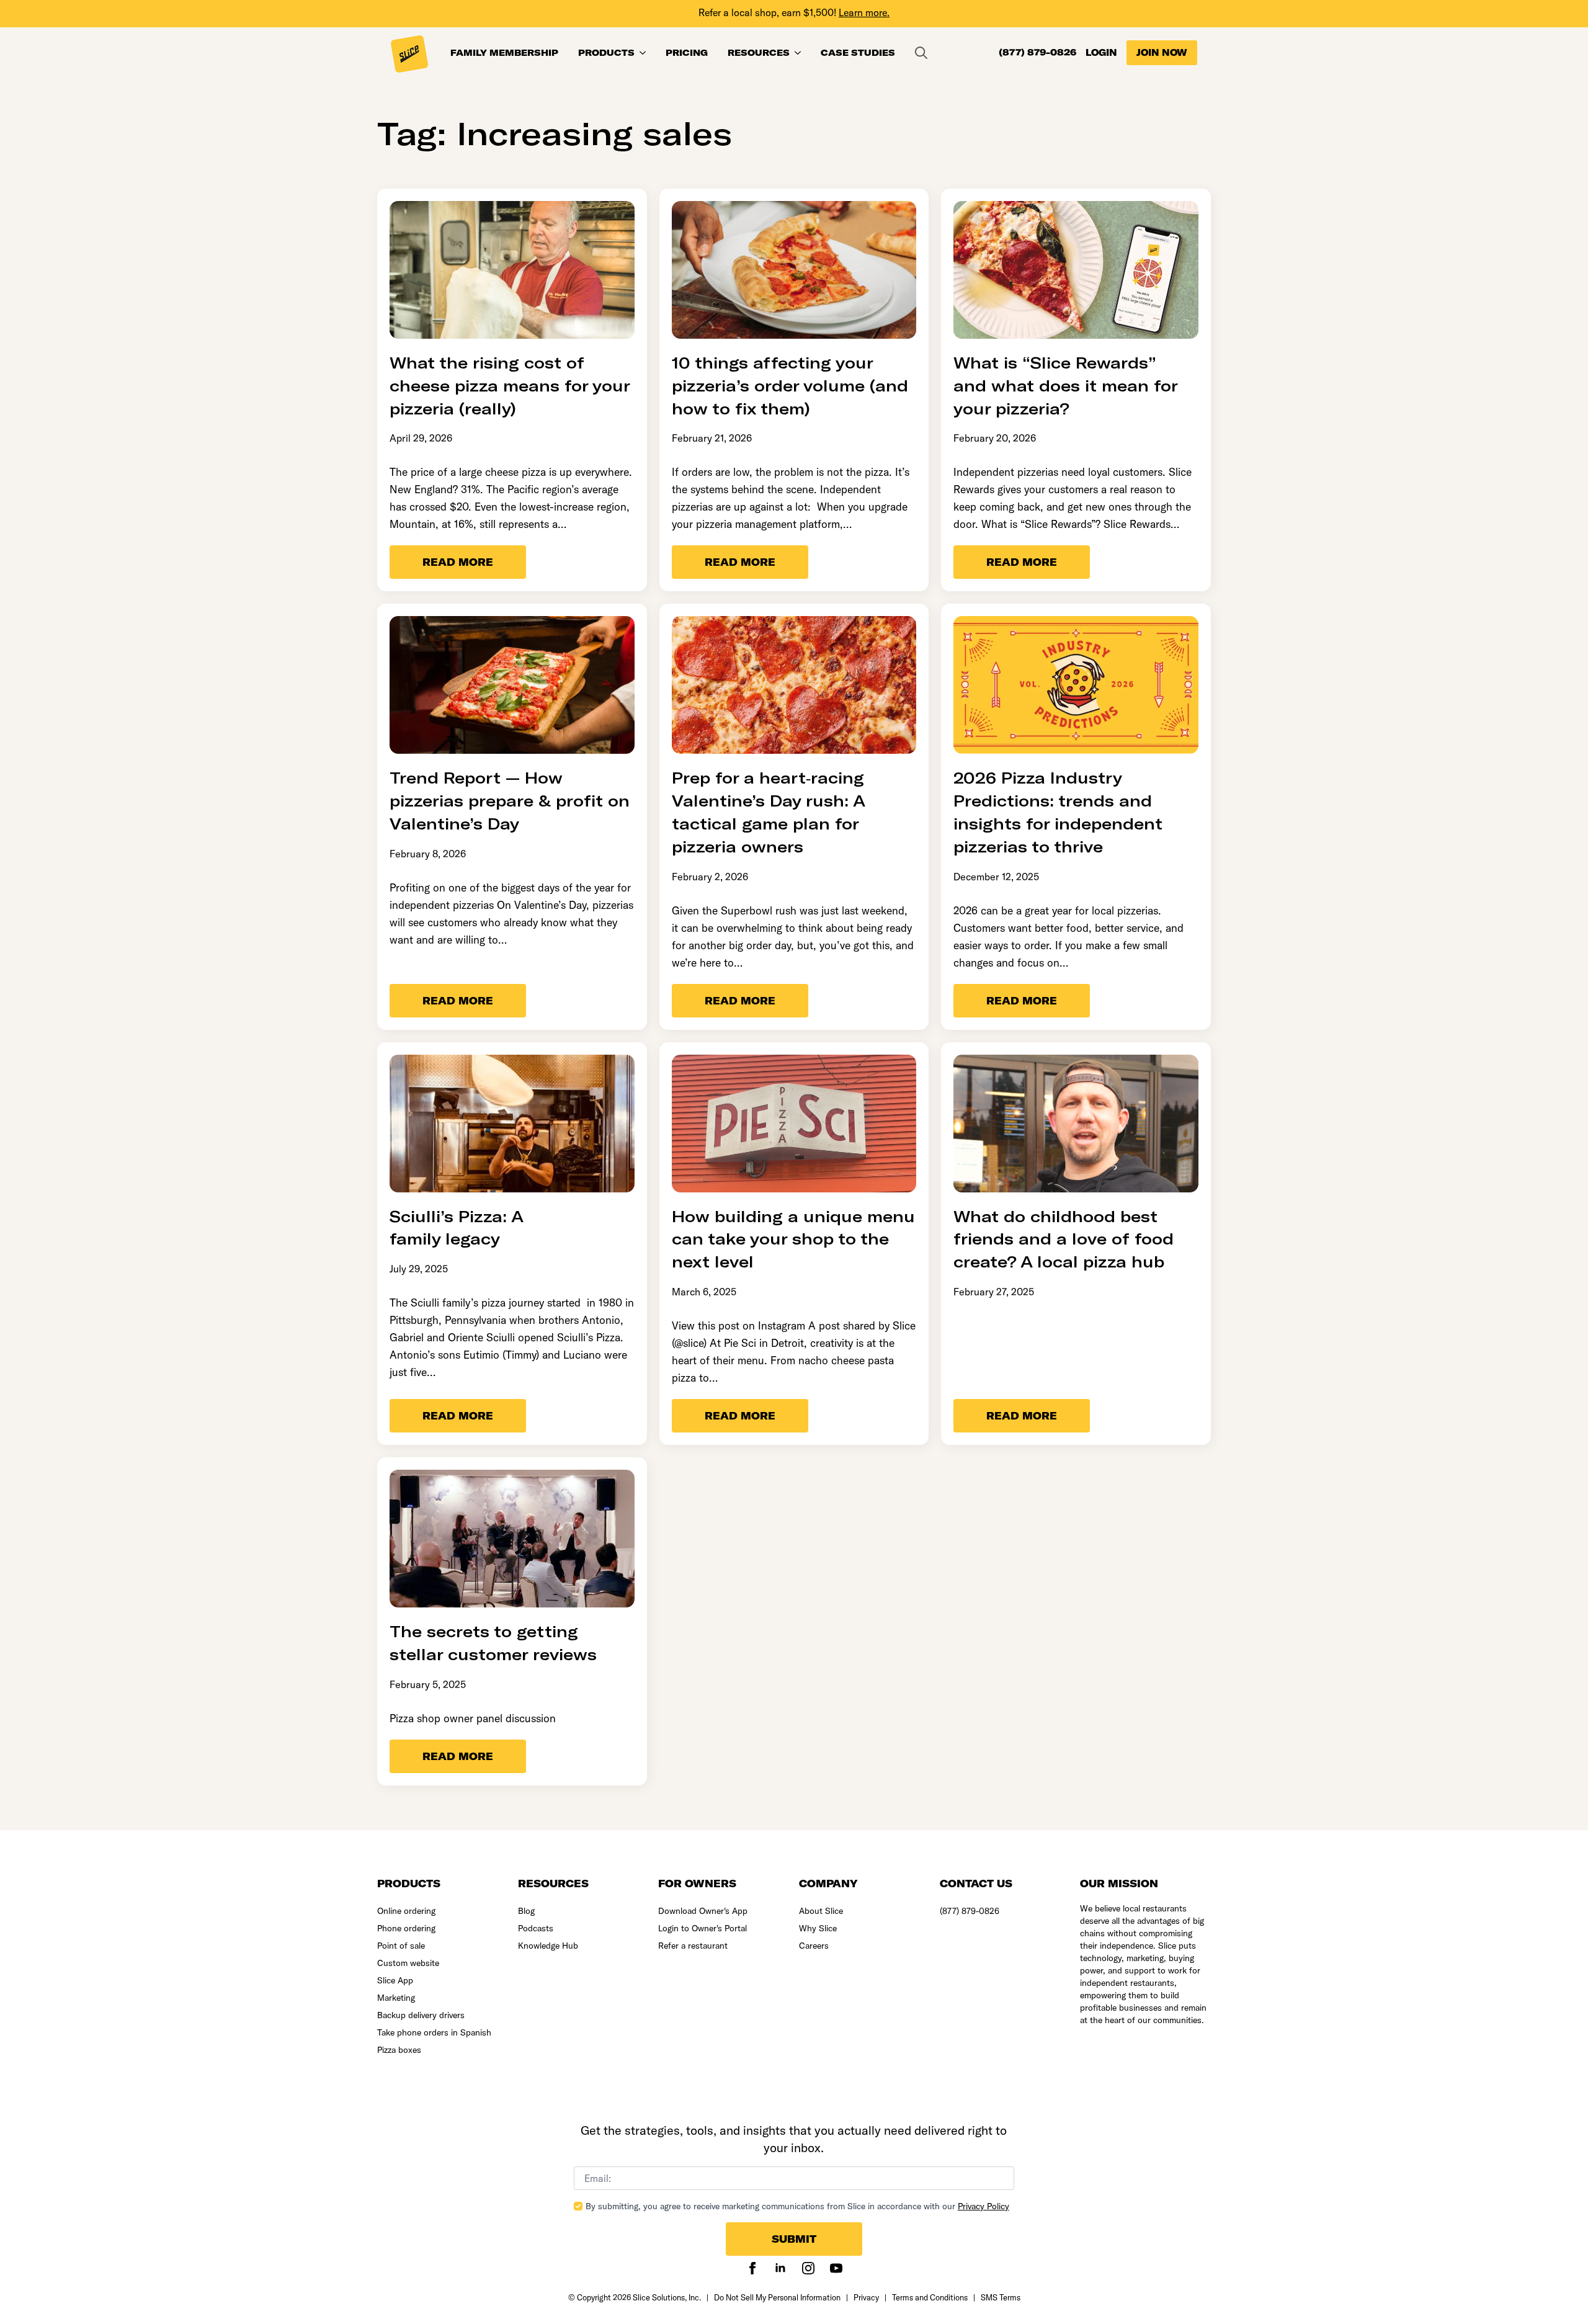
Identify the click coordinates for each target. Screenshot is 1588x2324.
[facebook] (752, 2268)
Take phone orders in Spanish (434, 2032)
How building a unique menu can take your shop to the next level (793, 1239)
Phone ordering (406, 1928)
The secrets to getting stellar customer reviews (496, 1642)
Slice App (395, 1980)
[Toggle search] (921, 53)
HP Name (555, 2116)
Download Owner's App (703, 1911)
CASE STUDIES (858, 53)
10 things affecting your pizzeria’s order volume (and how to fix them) (790, 385)
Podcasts (536, 1928)
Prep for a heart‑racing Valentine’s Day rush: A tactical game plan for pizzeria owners (768, 811)
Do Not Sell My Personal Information (777, 2297)
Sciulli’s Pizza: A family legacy (457, 1227)
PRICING (687, 53)
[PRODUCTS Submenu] (645, 53)
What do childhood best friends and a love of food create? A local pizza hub (1064, 1239)
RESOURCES (759, 53)
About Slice (821, 1911)
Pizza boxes (399, 2050)
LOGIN (1101, 53)
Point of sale (401, 1946)
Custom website (408, 1963)
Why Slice (818, 1928)
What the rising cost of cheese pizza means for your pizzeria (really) (510, 385)
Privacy (866, 2297)
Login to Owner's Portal (703, 1928)
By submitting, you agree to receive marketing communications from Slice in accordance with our (797, 2206)
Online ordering (406, 1911)
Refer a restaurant (693, 1946)
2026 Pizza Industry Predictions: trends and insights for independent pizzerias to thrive (1058, 811)
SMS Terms (1001, 2297)
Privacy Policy (984, 2206)
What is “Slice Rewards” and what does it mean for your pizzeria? (1066, 385)
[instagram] (808, 2268)
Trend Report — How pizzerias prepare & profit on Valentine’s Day (510, 800)
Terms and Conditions (930, 2297)
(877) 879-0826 (1037, 53)
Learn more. (864, 12)
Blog (526, 1911)
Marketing (396, 1998)
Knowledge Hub (548, 1946)
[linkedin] (780, 2268)
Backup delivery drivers (421, 2015)
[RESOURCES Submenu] (800, 53)
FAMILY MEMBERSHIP (504, 53)
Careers (814, 1946)
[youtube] (836, 2268)
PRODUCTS (606, 53)
